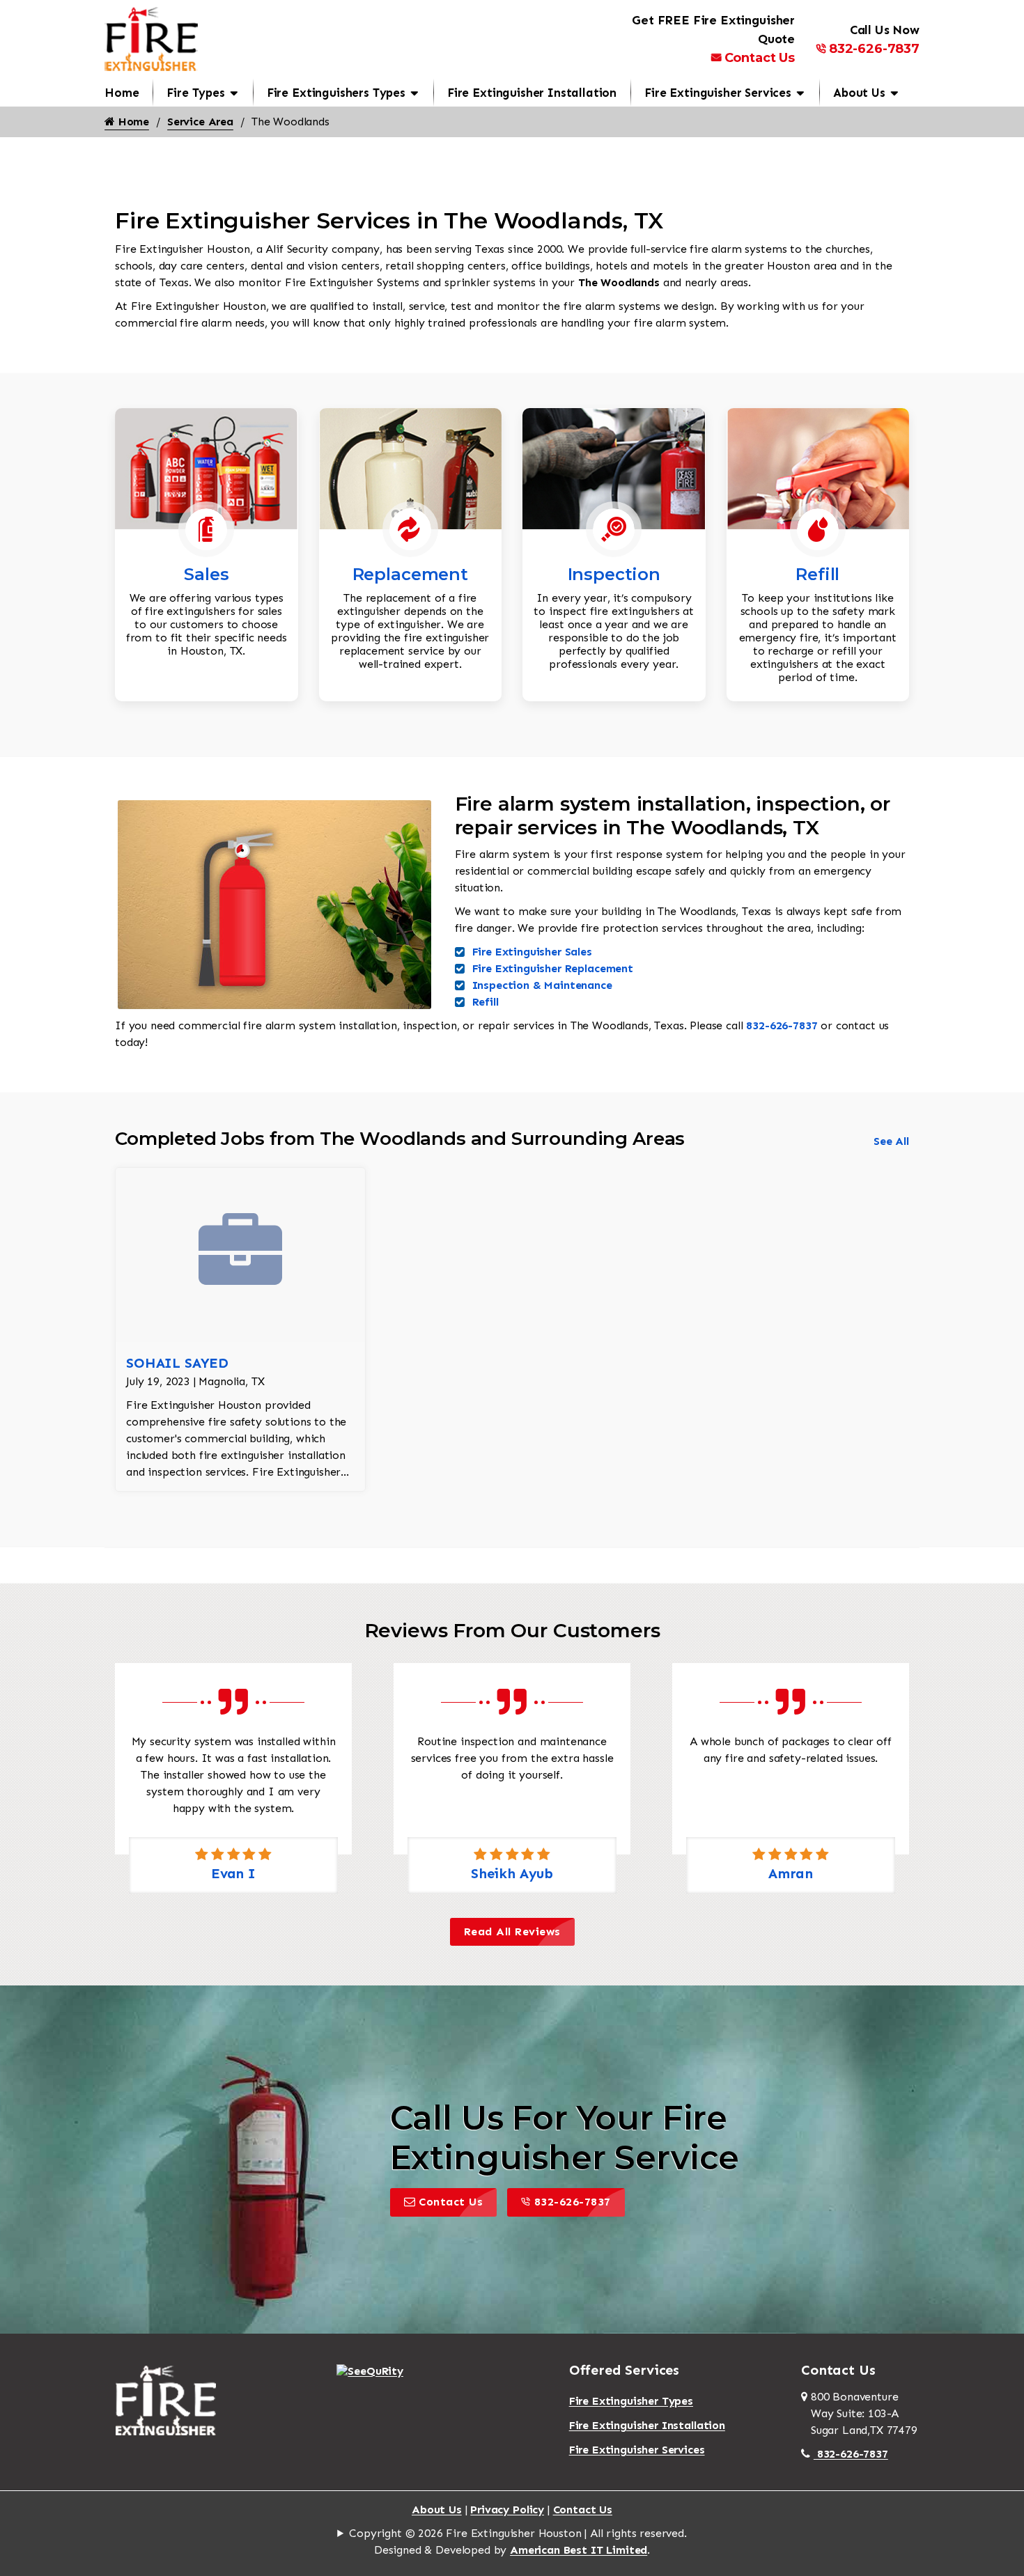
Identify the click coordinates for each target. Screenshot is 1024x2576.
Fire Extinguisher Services (718, 93)
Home (122, 93)
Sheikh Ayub (512, 1873)
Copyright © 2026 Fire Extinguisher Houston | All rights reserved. (518, 2533)
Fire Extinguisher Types (631, 2401)
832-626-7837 (874, 49)
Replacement (410, 574)
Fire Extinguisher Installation (532, 93)
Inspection (614, 574)
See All (891, 1141)
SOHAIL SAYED (177, 1363)
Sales (206, 574)
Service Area (200, 122)
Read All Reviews (512, 1931)
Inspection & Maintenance (542, 985)
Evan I (233, 1873)
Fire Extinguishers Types (336, 93)
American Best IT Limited (579, 2550)
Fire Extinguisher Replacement (553, 968)
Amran (791, 1873)
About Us (859, 93)
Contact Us (760, 58)
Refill (817, 574)
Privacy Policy (507, 2509)
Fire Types (195, 93)
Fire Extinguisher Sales (532, 952)
